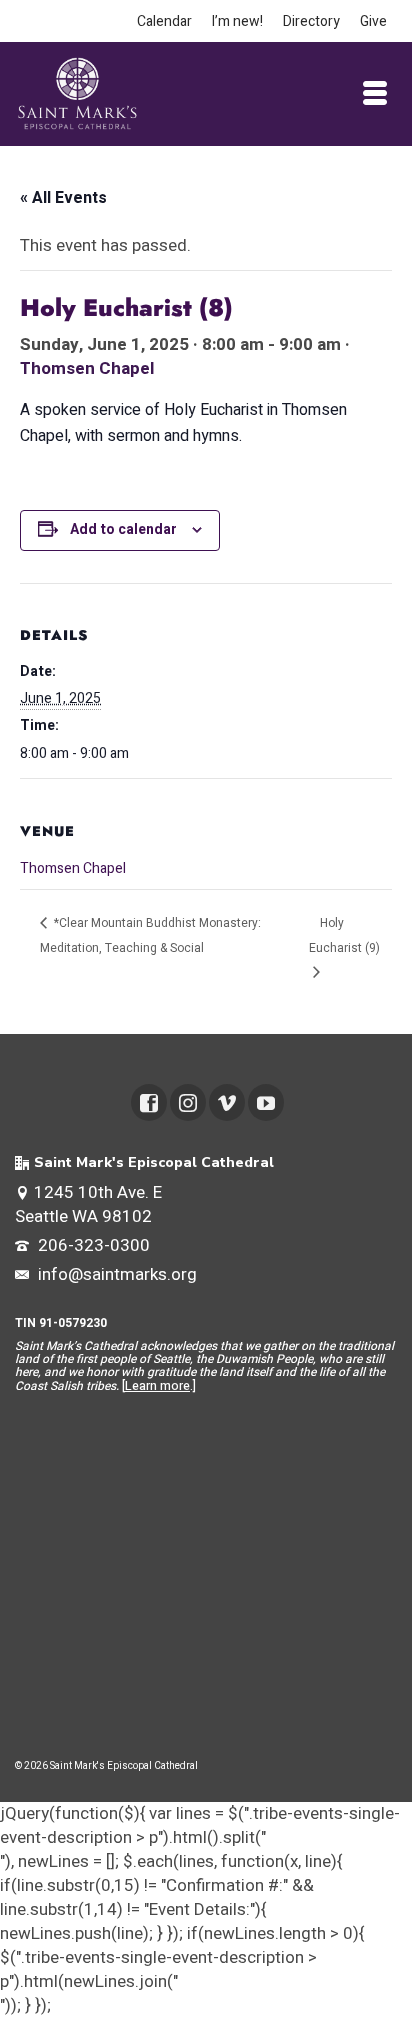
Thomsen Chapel (87, 368)
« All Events (63, 198)
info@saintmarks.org (115, 1274)
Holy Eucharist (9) (344, 935)
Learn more (157, 1386)
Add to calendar (123, 529)
